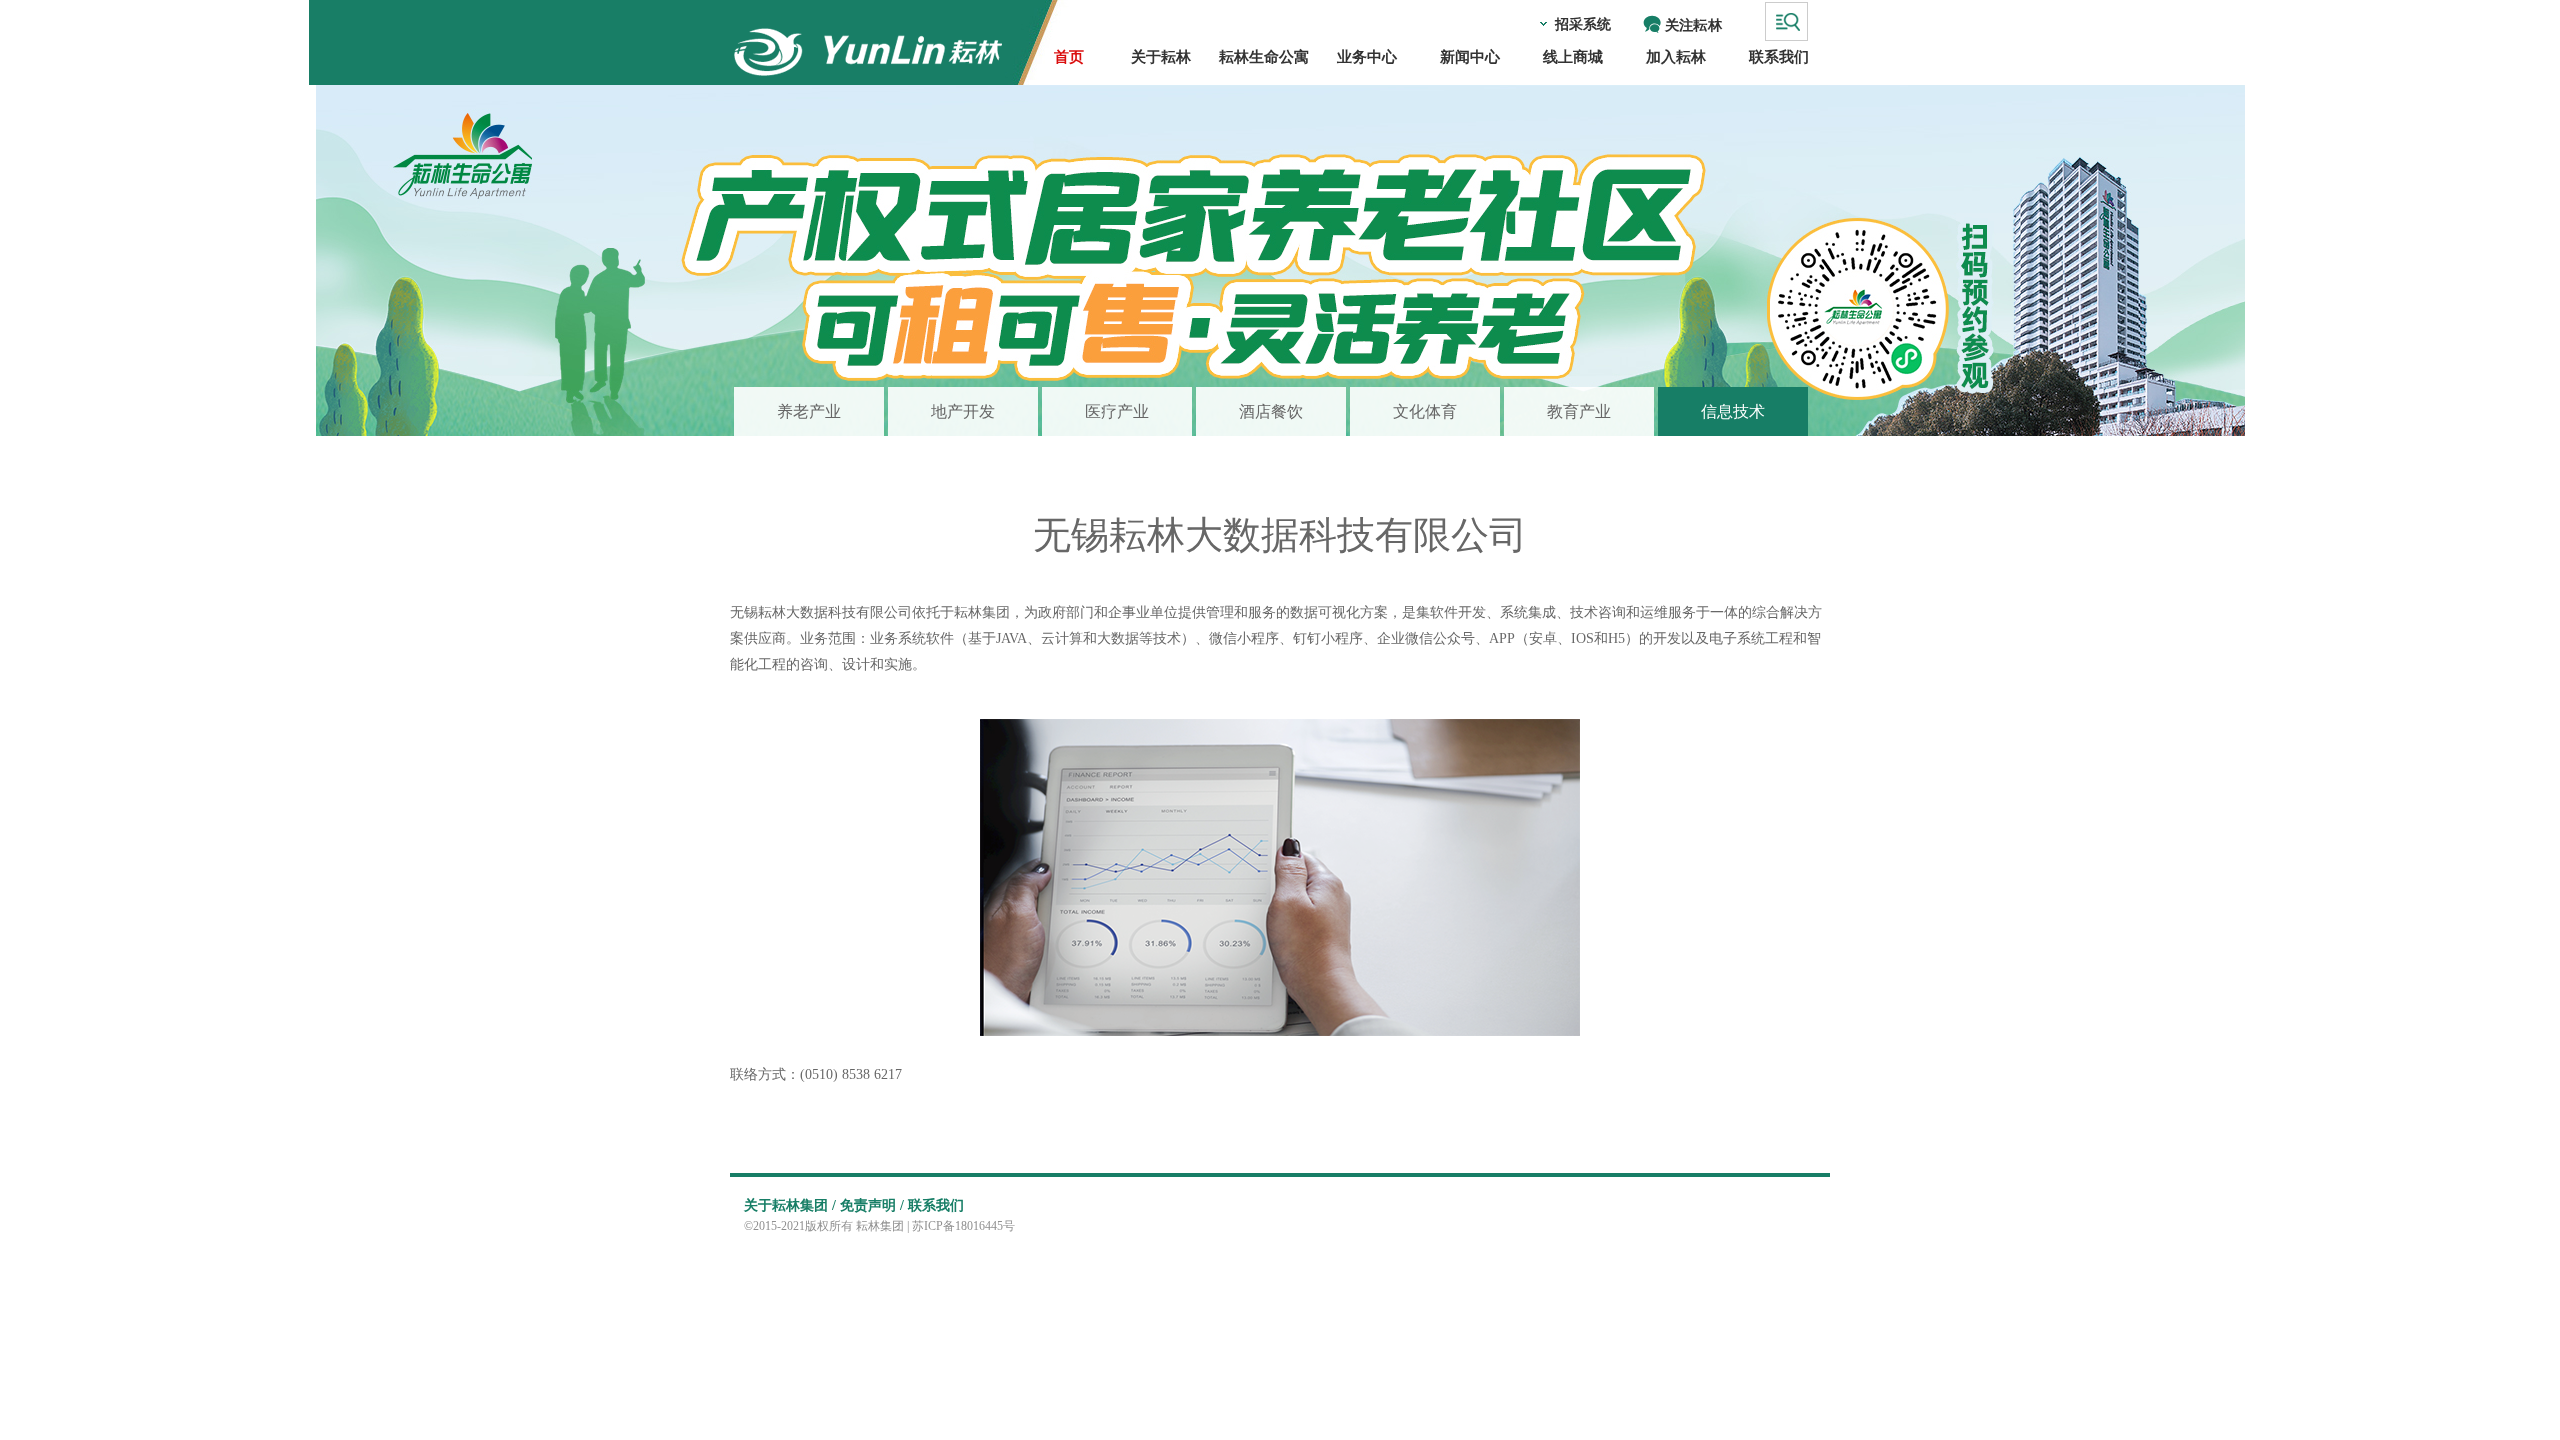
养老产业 (809, 411)
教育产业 (1579, 411)
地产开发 (963, 411)
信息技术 (1733, 411)
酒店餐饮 (1271, 411)
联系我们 (936, 1205)
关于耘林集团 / (790, 1205)
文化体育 (1425, 411)
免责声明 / (872, 1205)
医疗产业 (1117, 411)
